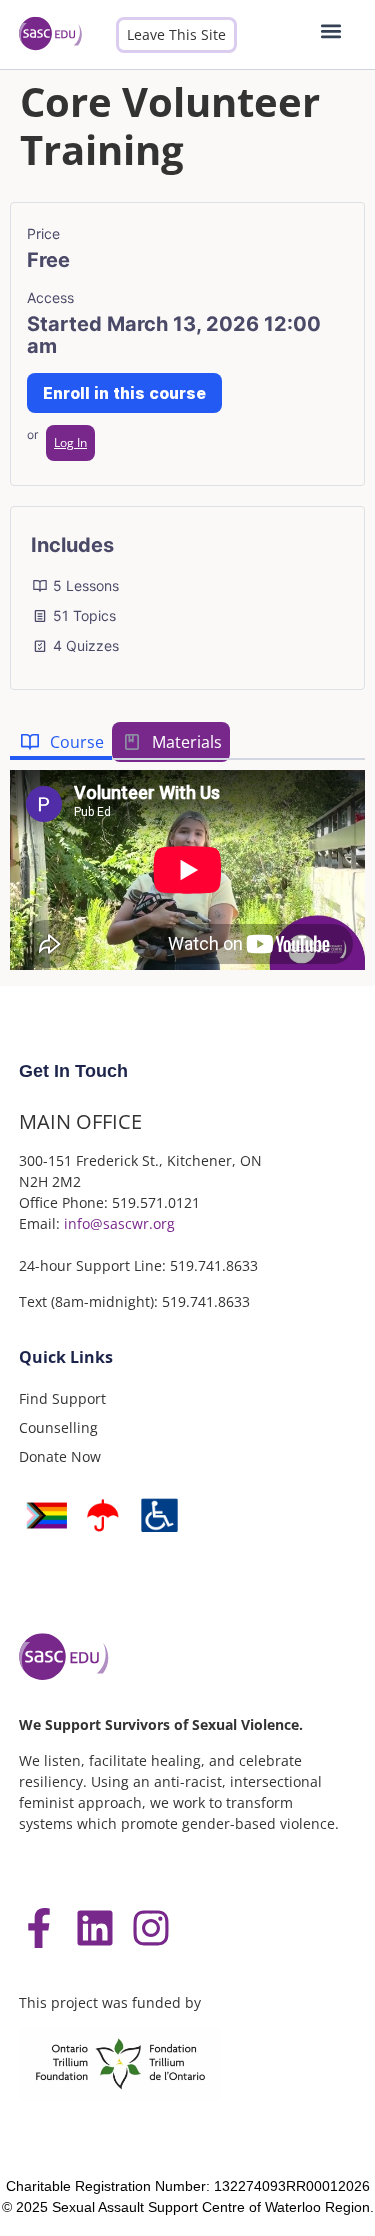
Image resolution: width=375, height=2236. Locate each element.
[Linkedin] (95, 1928)
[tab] (61, 742)
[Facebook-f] (39, 1928)
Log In (70, 442)
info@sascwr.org (119, 1223)
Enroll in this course (124, 393)
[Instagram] (151, 1928)
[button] (331, 30)
